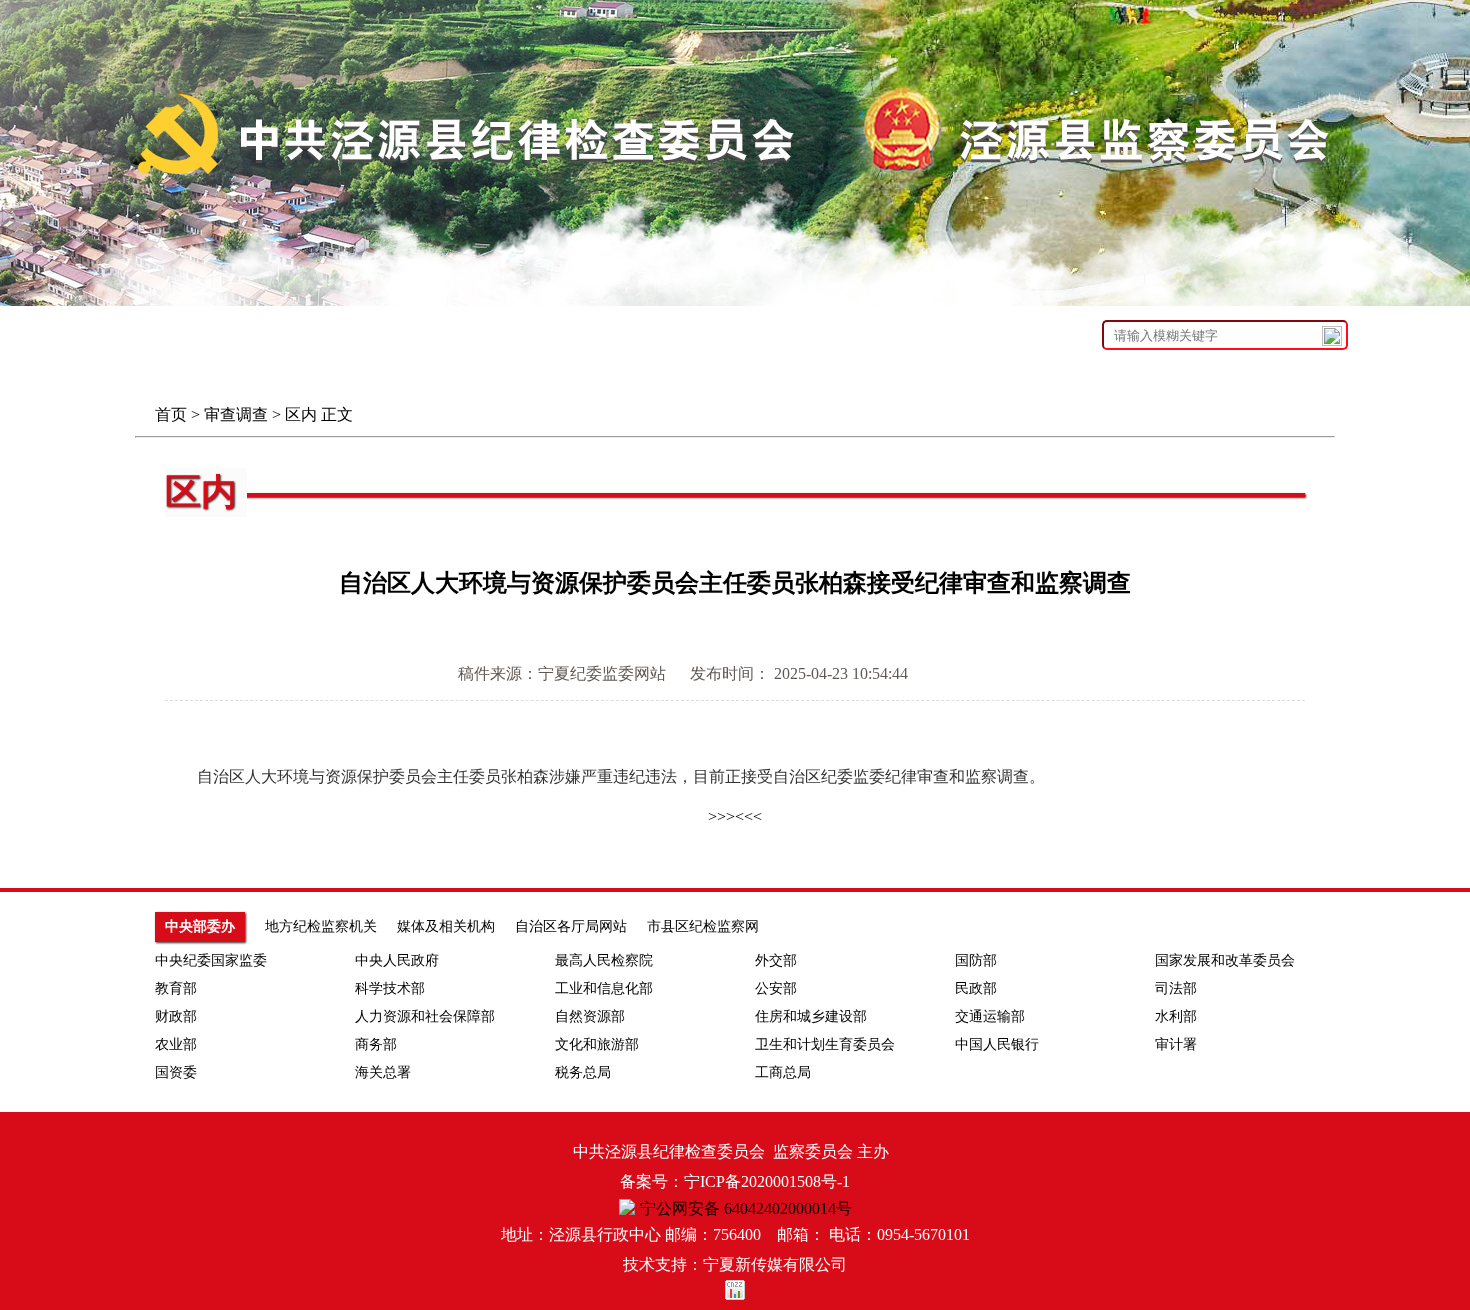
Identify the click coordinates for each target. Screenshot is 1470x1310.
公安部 (776, 988)
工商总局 (783, 1072)
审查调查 (236, 414)
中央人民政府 (397, 960)
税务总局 (583, 1072)
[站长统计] (735, 1294)
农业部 (176, 1044)
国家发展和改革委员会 (1225, 960)
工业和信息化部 (604, 988)
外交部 (776, 960)
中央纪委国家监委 (211, 960)
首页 (171, 414)
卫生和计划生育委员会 (825, 1044)
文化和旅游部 (597, 1044)
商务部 (376, 1044)
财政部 (176, 1016)
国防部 (976, 960)
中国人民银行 (997, 1044)
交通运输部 (990, 1016)
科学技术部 (390, 988)
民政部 (976, 988)
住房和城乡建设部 (811, 1016)
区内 (301, 414)
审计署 (1176, 1044)
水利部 (1176, 1016)
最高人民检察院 (604, 960)
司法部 (1176, 988)
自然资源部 (590, 1016)
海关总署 (383, 1072)
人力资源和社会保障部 (425, 1016)
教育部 (176, 988)
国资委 (176, 1072)
